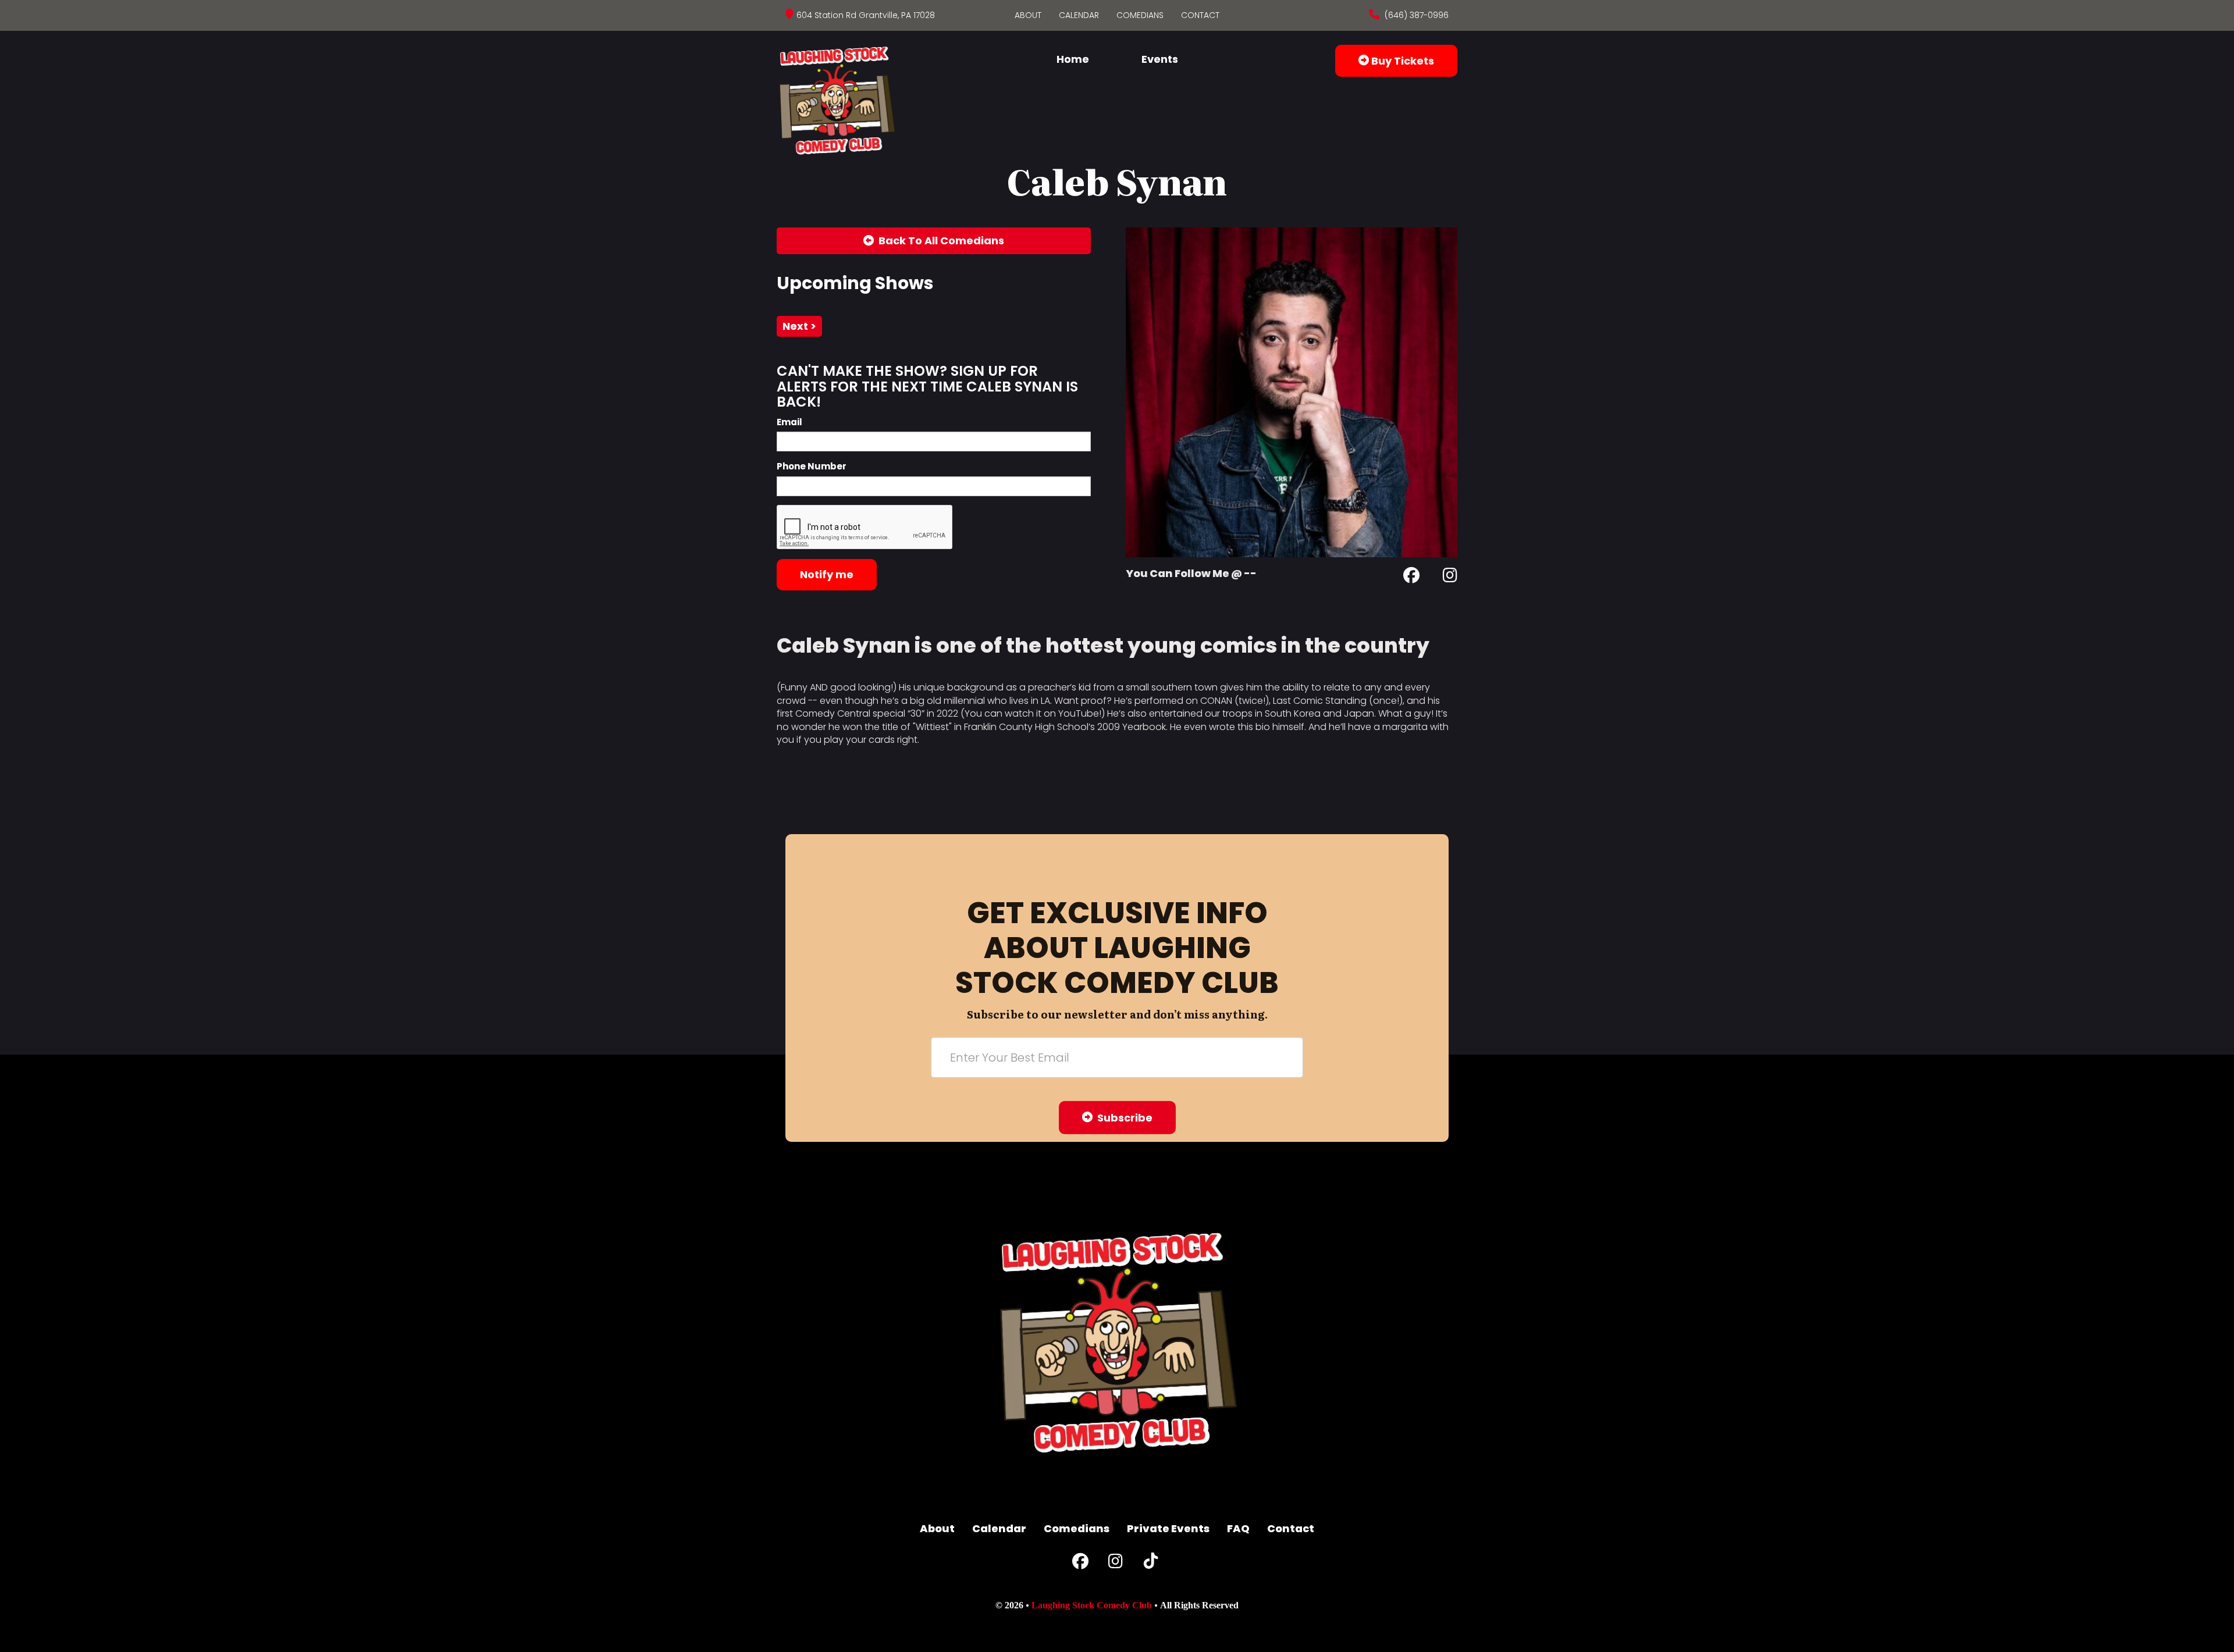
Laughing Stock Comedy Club (1092, 1605)
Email (789, 422)
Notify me (827, 574)
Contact (1200, 15)
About (1028, 15)
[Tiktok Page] (1151, 1564)
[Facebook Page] (1411, 577)
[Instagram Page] (1450, 577)
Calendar (1079, 15)
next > (799, 326)
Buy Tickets (1401, 61)
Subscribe (1123, 1117)
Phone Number (812, 466)
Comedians (1140, 15)
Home (1073, 59)
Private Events (1168, 1528)
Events (1160, 59)
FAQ (1238, 1528)
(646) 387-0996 (1415, 15)
